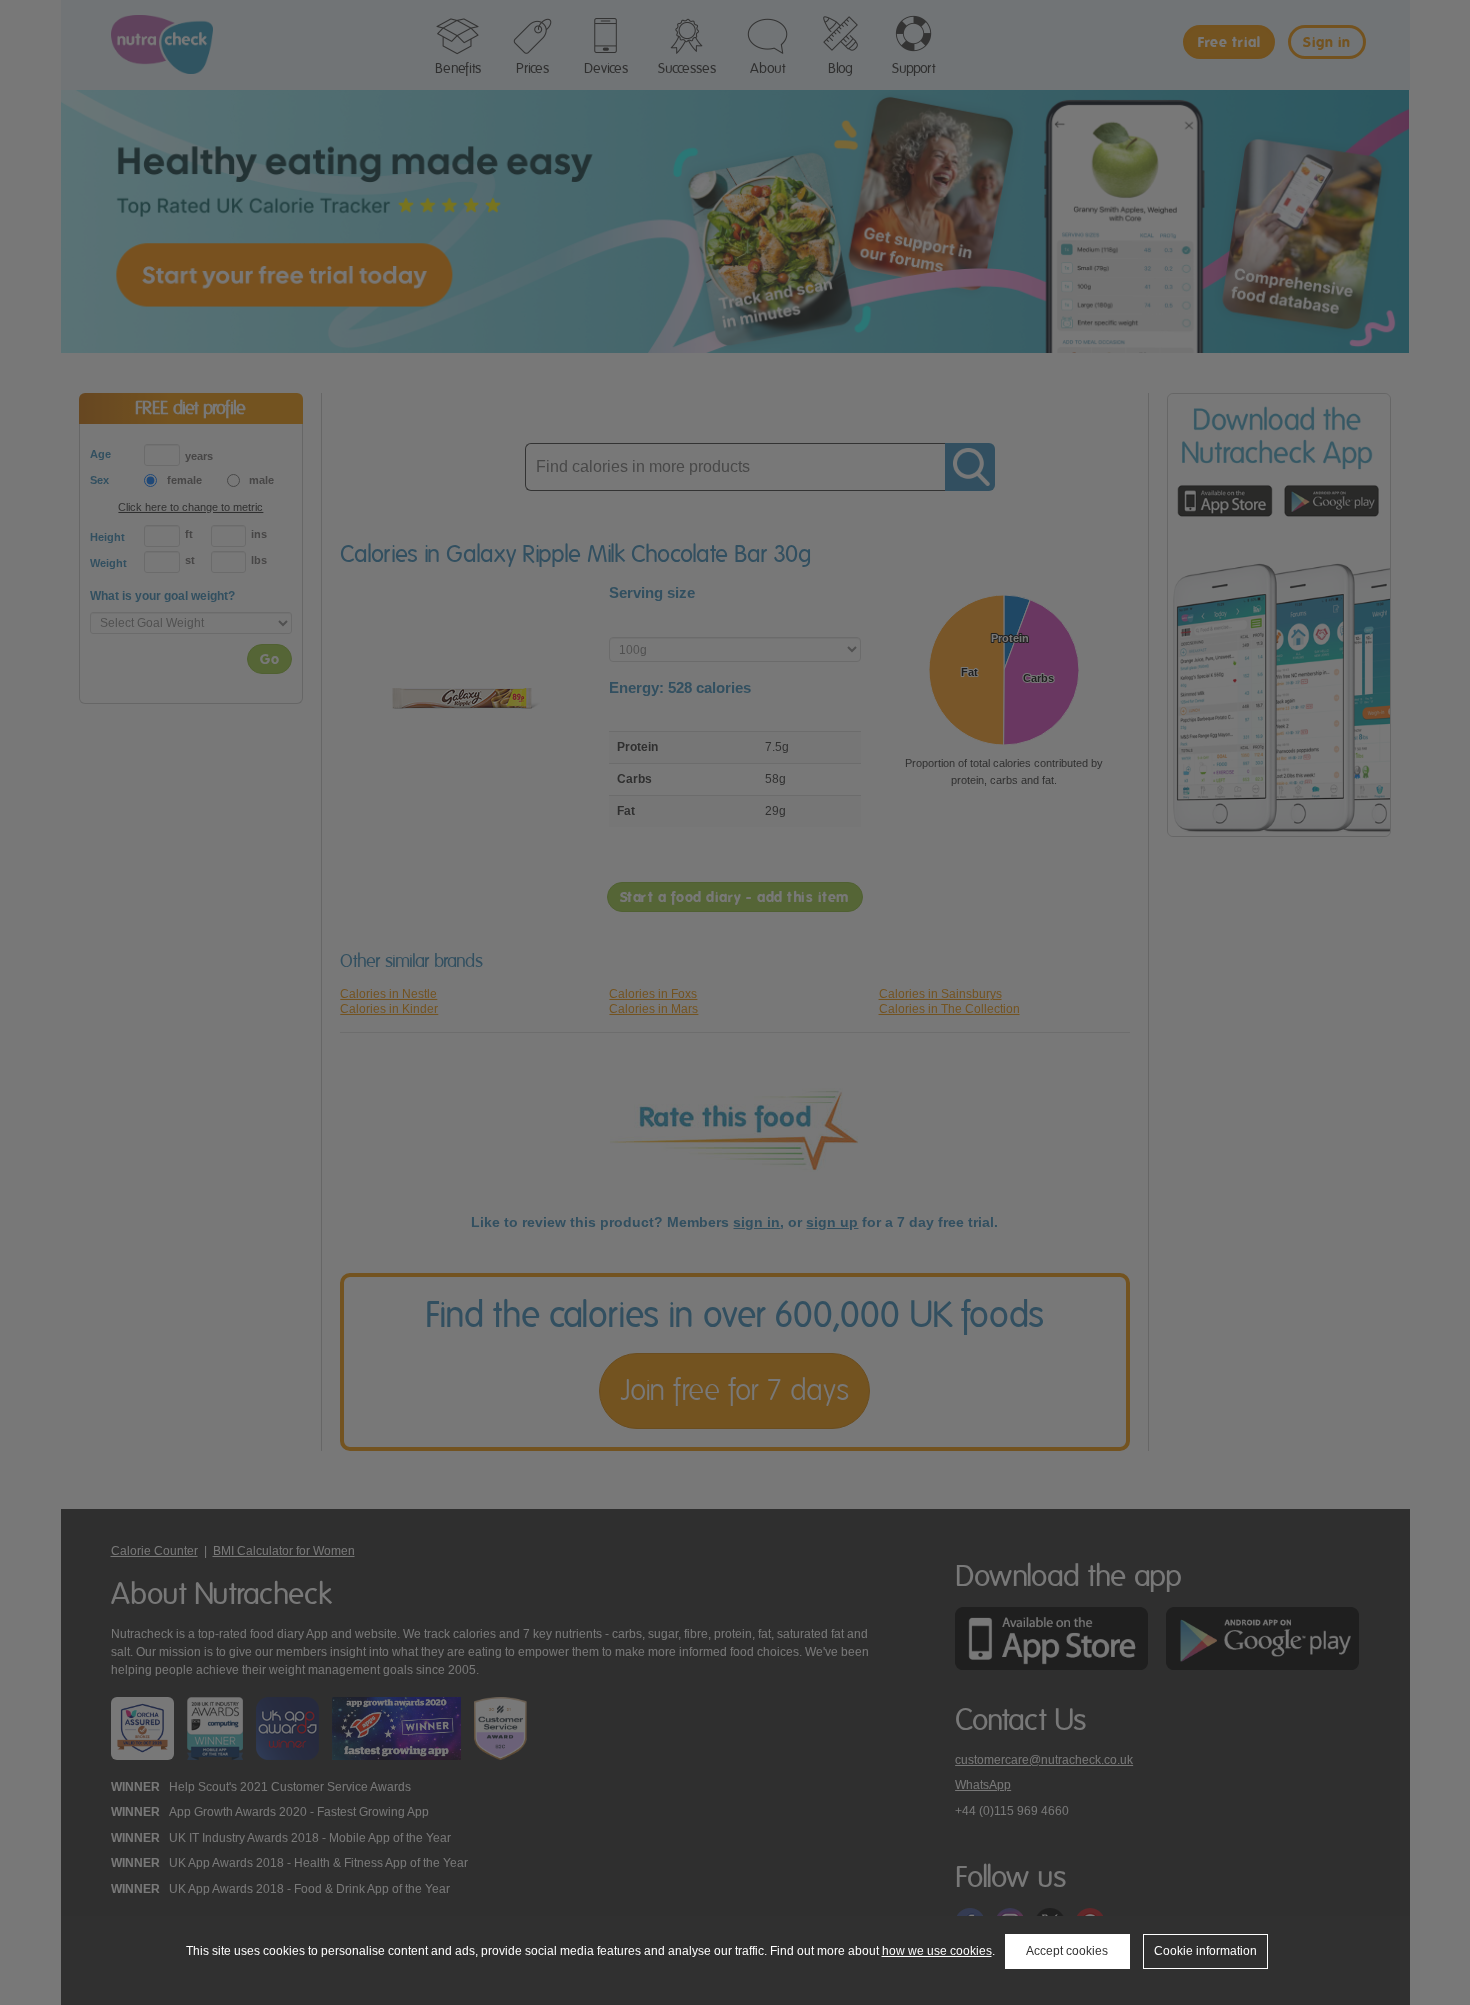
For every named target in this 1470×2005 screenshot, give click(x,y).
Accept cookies (1067, 1951)
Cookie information (1205, 1951)
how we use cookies (937, 1951)
